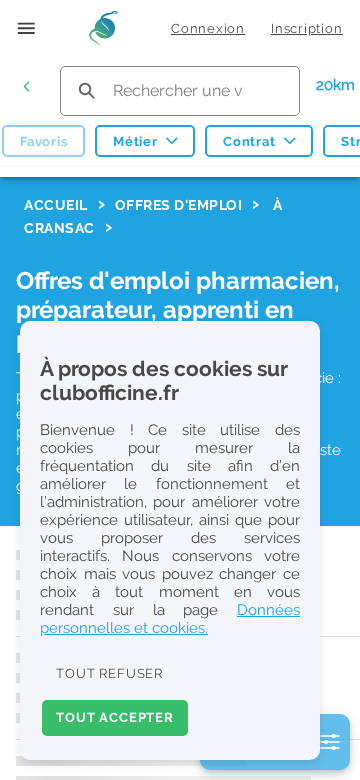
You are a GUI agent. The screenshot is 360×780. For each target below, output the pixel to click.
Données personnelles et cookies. (170, 619)
